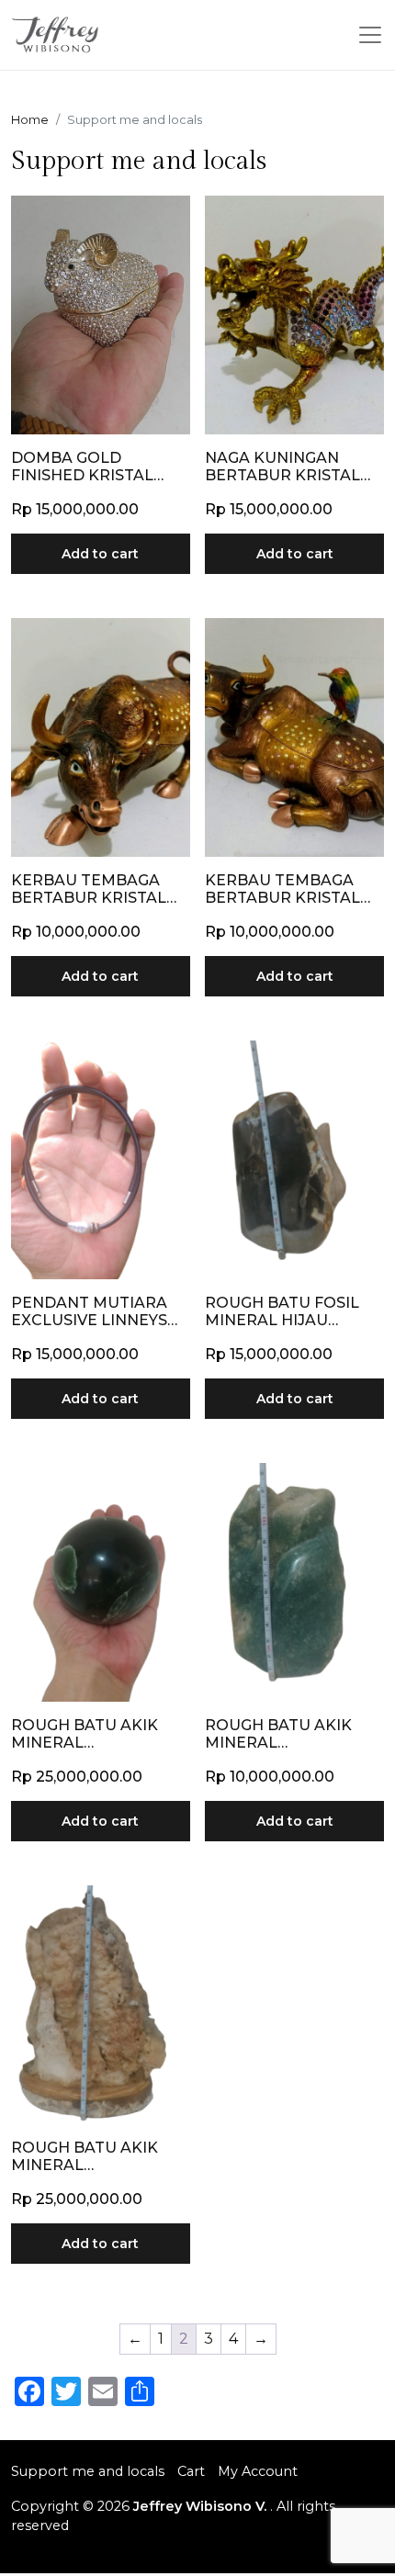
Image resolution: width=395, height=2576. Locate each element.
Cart (191, 2471)
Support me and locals (88, 2471)
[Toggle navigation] (370, 35)
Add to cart (100, 554)
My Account (258, 2471)
